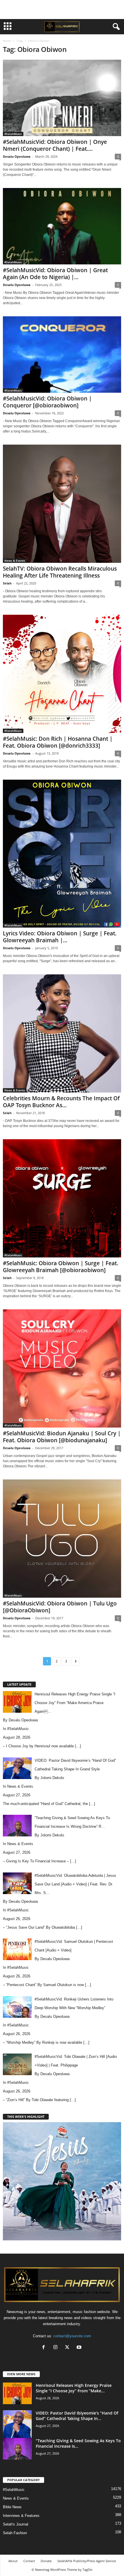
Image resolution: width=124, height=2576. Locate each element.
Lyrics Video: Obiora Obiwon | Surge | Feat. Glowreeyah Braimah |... (60, 937)
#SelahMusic (13, 134)
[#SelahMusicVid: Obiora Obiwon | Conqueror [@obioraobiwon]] (62, 355)
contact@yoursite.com (72, 2336)
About (13, 2561)
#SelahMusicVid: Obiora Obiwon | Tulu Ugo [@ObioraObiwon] (60, 1607)
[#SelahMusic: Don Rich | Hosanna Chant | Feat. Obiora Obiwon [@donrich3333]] (62, 674)
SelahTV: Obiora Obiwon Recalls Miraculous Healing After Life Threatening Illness (60, 572)
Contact (29, 2561)
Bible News (12, 2507)
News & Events (15, 561)
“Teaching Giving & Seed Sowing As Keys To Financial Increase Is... (78, 2443)
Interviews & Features (21, 2516)
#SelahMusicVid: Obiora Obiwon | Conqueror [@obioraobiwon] (47, 402)
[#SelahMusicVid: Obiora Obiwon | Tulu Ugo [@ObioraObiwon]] (62, 1539)
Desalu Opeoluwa (17, 156)
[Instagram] (57, 2348)
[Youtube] (80, 2348)
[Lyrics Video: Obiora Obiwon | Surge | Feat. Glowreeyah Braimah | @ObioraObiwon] (62, 854)
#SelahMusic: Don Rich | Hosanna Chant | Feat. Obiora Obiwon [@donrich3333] (58, 742)
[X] (68, 2348)
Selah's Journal (16, 2524)
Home (7, 41)
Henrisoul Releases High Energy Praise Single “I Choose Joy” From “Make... (74, 2388)
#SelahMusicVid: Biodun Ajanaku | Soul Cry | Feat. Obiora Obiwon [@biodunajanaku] (62, 1437)
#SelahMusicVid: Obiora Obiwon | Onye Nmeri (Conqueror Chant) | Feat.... (55, 145)
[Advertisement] (62, 10)
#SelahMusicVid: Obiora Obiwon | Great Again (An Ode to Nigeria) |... (55, 274)
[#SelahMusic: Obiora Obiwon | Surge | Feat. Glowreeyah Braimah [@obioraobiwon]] (62, 1198)
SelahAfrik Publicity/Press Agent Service (87, 2561)
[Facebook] (45, 2348)
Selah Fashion (15, 2533)
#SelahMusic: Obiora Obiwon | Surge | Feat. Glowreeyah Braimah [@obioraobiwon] (61, 1267)
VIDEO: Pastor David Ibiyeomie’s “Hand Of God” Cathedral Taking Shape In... (77, 2416)
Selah (7, 583)
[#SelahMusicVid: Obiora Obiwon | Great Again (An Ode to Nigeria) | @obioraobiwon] (62, 226)
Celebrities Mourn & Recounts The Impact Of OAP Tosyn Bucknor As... (61, 1102)
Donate (46, 2561)
